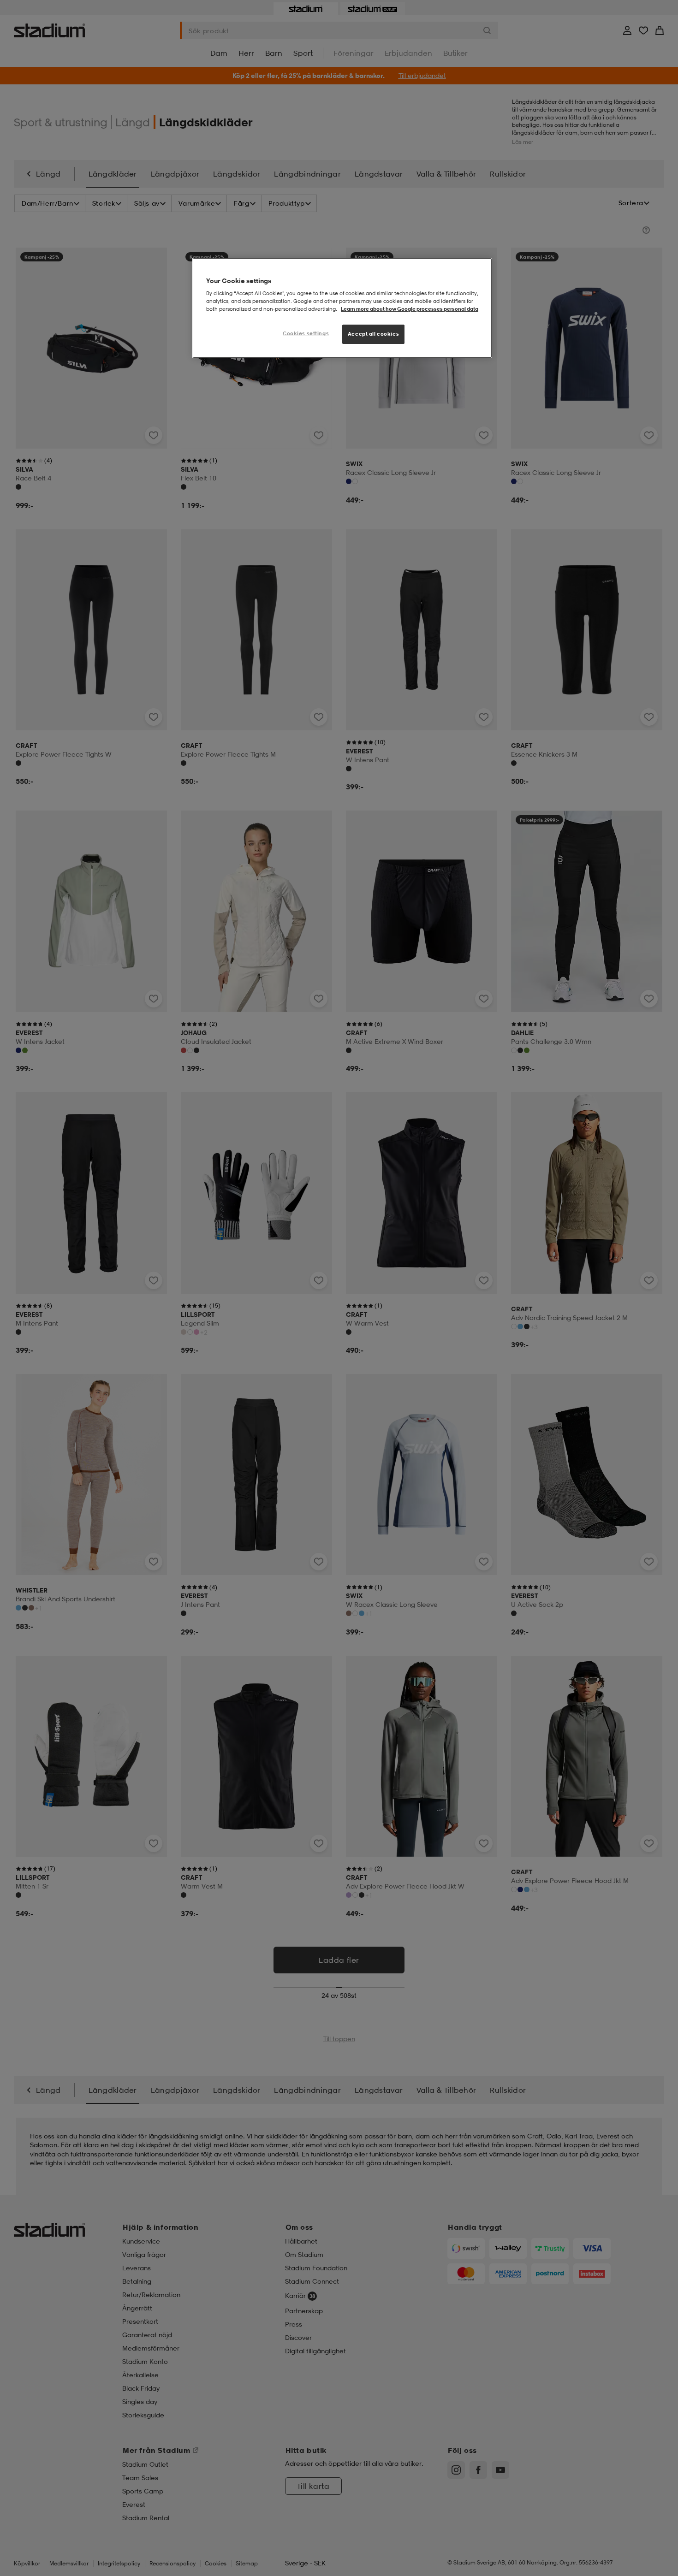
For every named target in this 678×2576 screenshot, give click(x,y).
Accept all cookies (373, 334)
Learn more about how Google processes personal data (410, 309)
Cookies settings (306, 333)
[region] (342, 308)
